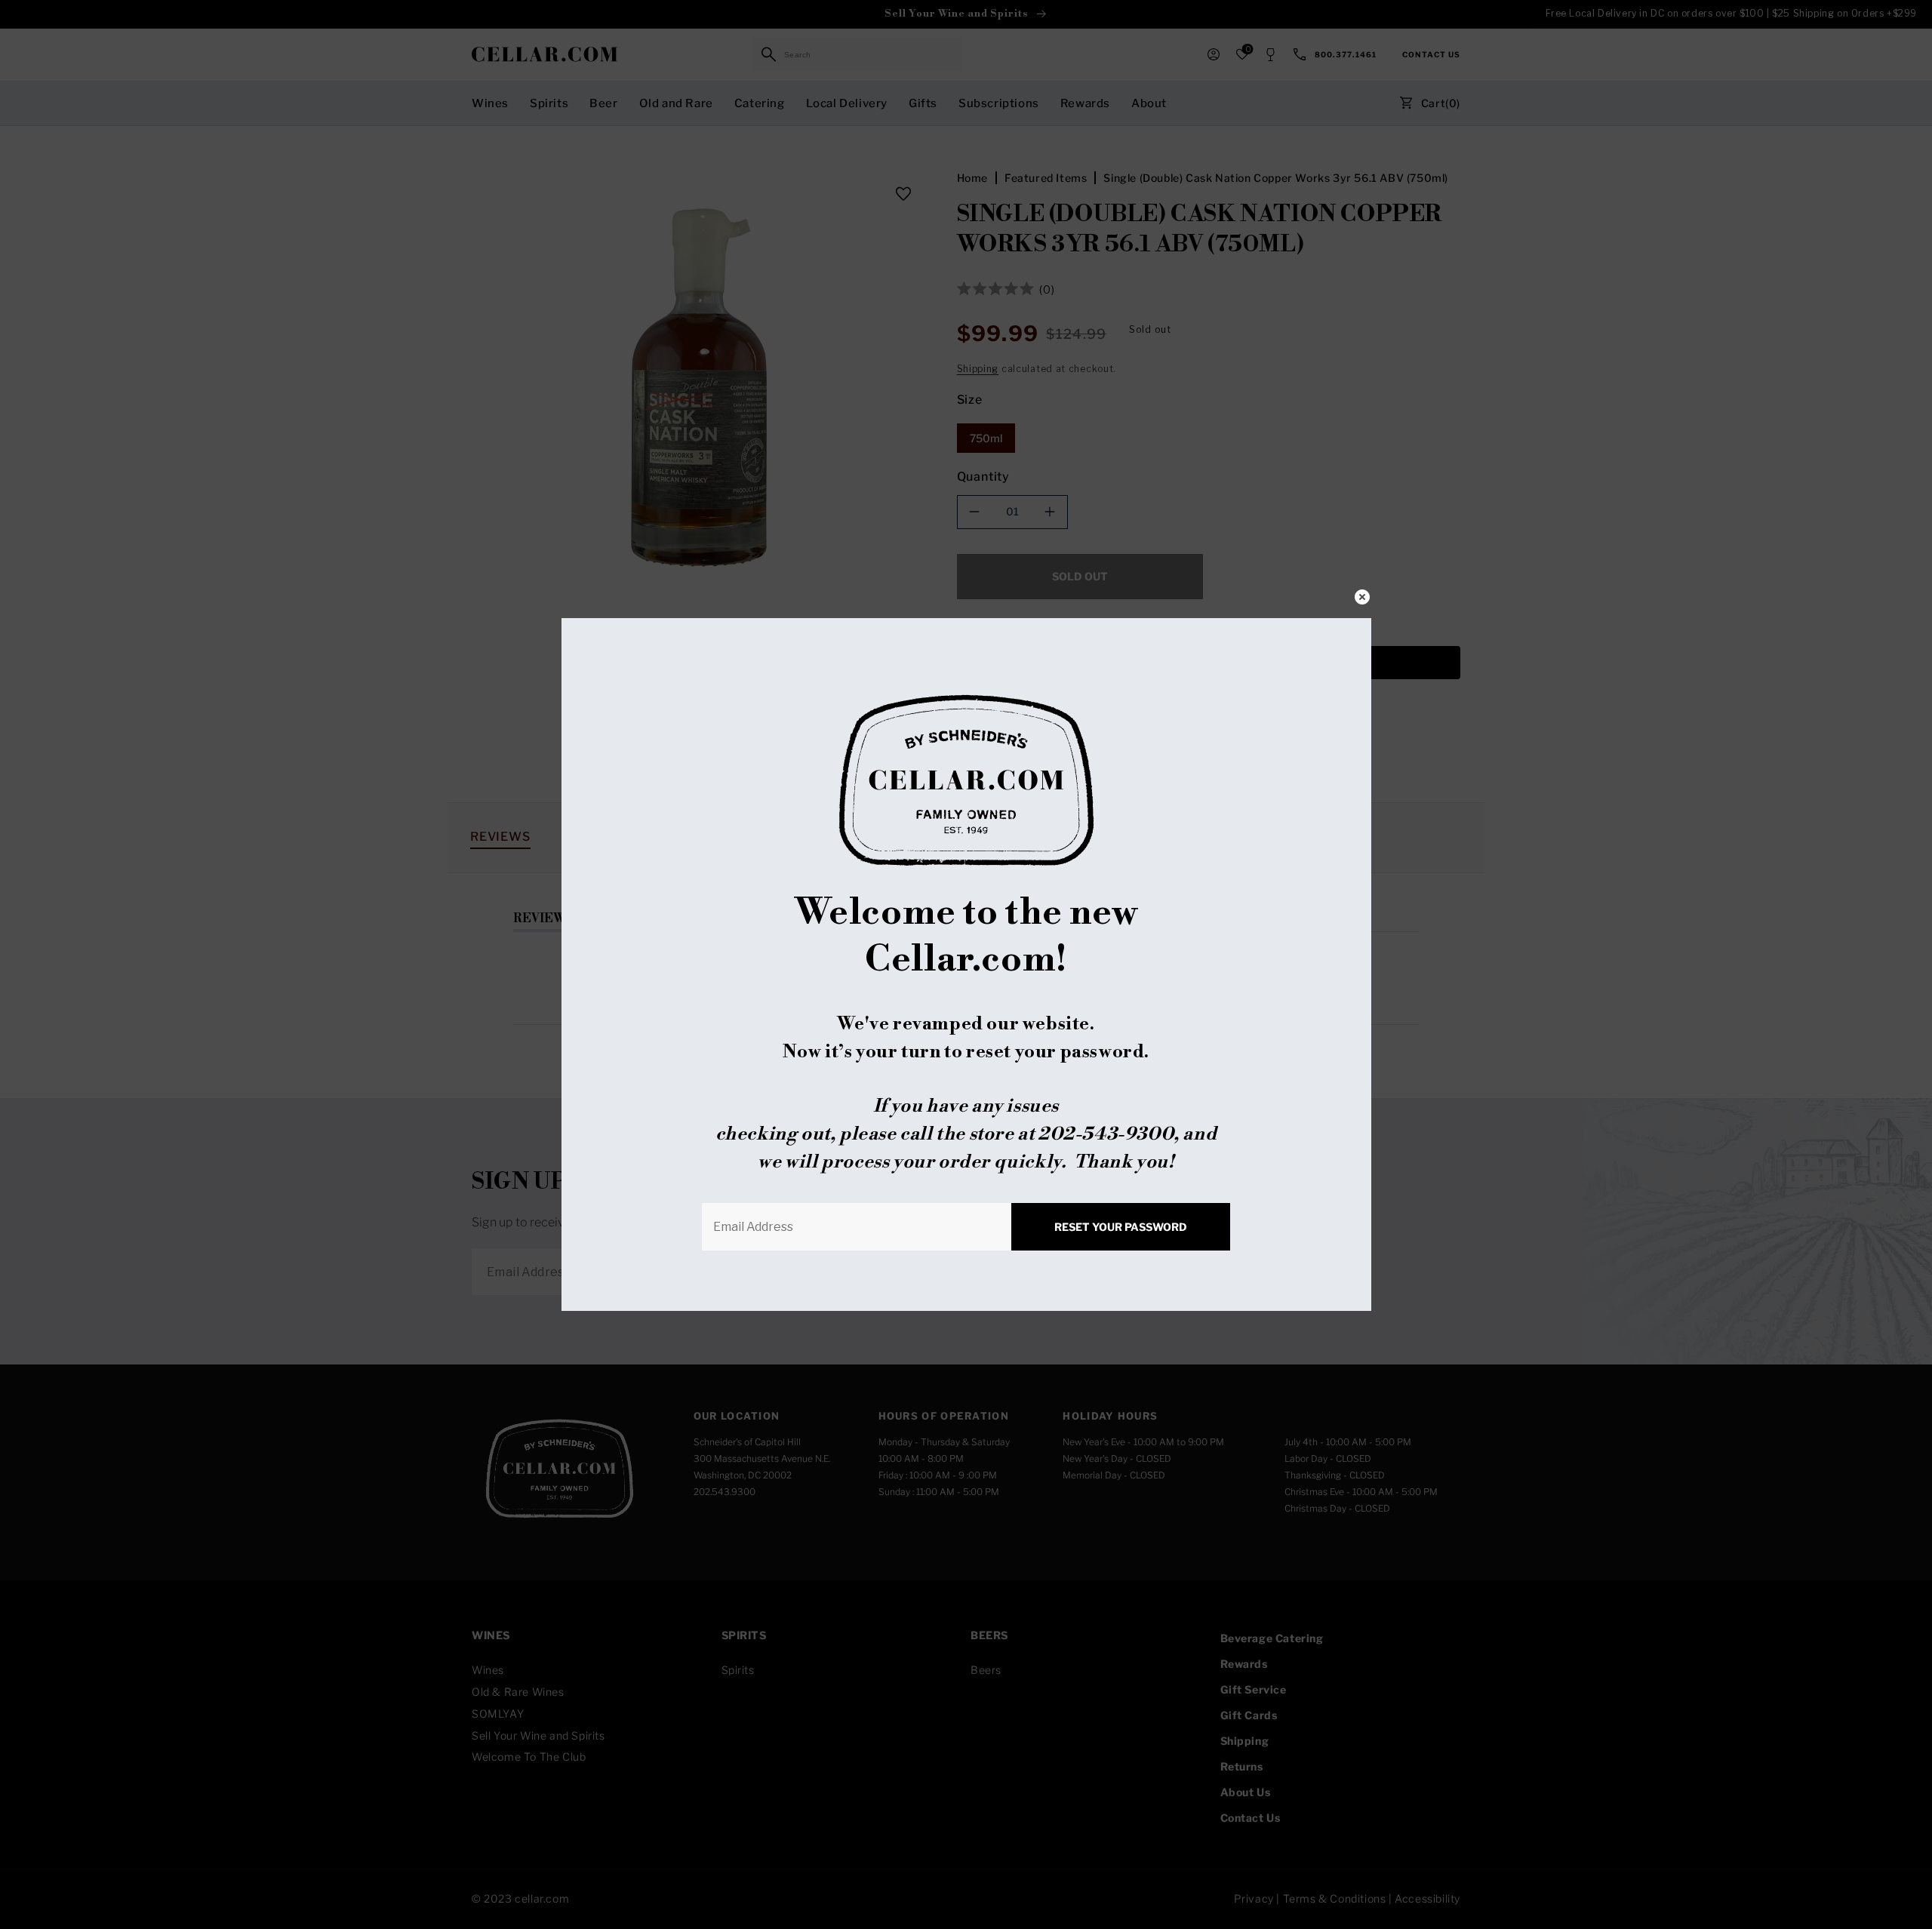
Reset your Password (1121, 1227)
